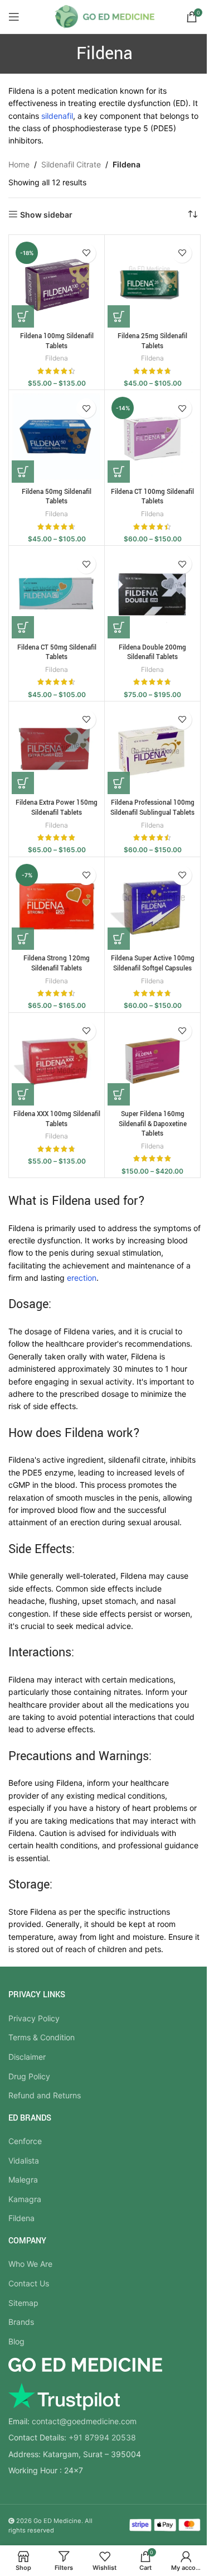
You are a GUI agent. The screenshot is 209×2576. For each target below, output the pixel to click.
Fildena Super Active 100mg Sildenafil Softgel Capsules (153, 963)
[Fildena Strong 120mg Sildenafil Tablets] (57, 905)
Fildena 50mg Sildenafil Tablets (57, 497)
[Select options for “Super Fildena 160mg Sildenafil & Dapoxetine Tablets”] (119, 1094)
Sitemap (23, 2303)
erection (82, 1278)
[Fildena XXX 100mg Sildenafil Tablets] (57, 1061)
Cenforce (25, 2141)
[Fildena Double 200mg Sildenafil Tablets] (152, 593)
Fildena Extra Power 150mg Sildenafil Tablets (57, 808)
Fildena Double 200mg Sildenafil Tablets (152, 653)
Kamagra (25, 2199)
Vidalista (24, 2161)
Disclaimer (27, 2057)
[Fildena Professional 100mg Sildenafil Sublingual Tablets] (152, 749)
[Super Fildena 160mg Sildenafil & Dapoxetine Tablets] (152, 1061)
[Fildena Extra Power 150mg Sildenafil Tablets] (57, 749)
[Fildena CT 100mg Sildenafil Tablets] (152, 438)
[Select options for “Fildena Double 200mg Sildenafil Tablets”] (119, 627)
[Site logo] (104, 16)
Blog (16, 2341)
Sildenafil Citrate (71, 164)
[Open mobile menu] (14, 17)
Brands (21, 2322)
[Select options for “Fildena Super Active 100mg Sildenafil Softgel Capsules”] (119, 939)
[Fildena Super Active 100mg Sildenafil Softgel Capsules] (152, 905)
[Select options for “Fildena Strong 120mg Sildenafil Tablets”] (23, 939)
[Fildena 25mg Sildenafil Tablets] (152, 283)
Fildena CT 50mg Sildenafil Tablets (57, 653)
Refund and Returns (45, 2095)
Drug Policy (29, 2076)
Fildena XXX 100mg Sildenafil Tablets (57, 1119)
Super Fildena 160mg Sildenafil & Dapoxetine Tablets (153, 1124)
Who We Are (30, 2264)
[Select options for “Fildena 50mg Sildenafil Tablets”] (23, 472)
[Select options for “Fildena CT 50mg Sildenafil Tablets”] (23, 627)
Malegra (23, 2179)
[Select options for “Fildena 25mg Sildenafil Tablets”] (119, 316)
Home (19, 164)
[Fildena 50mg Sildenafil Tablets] (57, 438)
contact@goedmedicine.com (84, 2421)
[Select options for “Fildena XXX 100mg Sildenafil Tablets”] (23, 1094)
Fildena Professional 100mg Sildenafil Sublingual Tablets (152, 808)
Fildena (57, 358)
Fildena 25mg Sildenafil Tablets (152, 341)
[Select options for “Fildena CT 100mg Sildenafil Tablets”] (119, 472)
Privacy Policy (34, 2018)
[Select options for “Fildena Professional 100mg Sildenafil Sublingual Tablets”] (119, 783)
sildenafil (57, 116)
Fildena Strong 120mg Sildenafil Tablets (57, 963)
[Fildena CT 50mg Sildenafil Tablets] (57, 593)
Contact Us (29, 2283)
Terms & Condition (42, 2037)
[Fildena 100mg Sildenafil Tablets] (57, 283)
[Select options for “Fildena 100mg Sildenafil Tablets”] (23, 316)
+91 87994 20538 (102, 2437)
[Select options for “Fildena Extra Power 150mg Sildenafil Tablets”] (23, 783)
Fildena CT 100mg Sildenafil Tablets (152, 497)
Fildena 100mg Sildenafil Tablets (57, 341)
